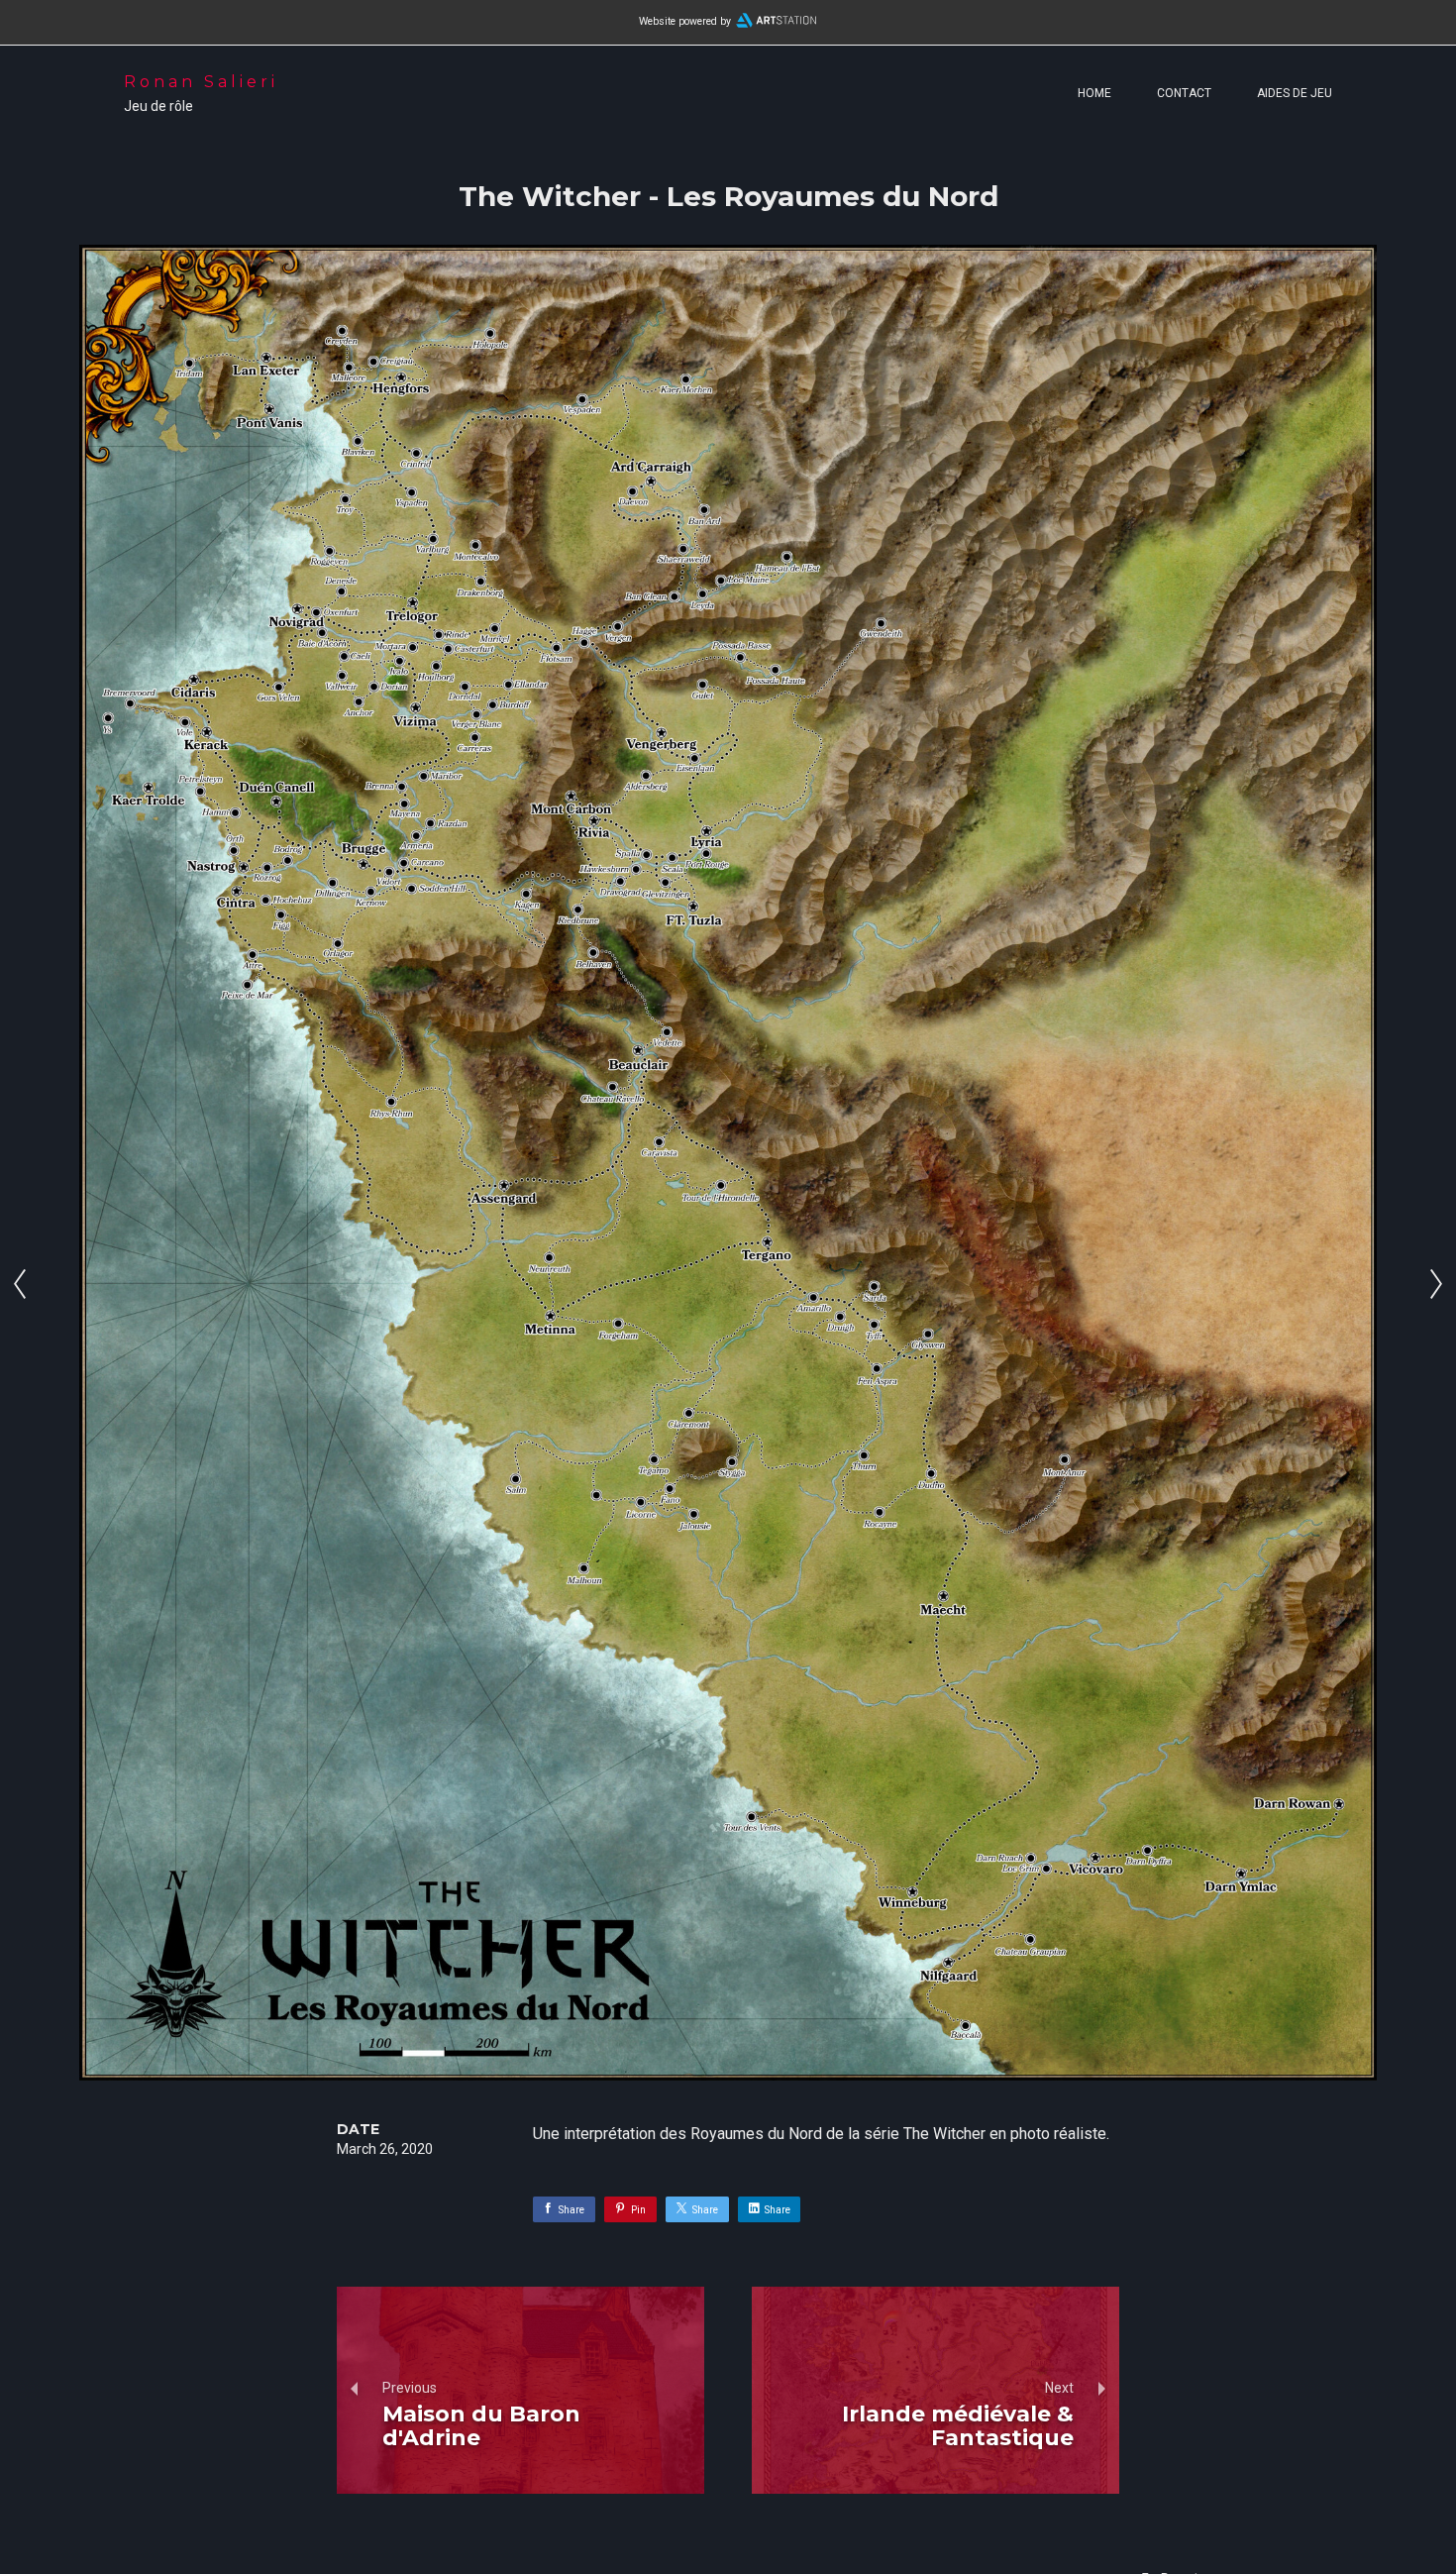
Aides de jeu (1295, 93)
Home (1094, 93)
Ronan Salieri (201, 82)
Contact (1184, 93)
